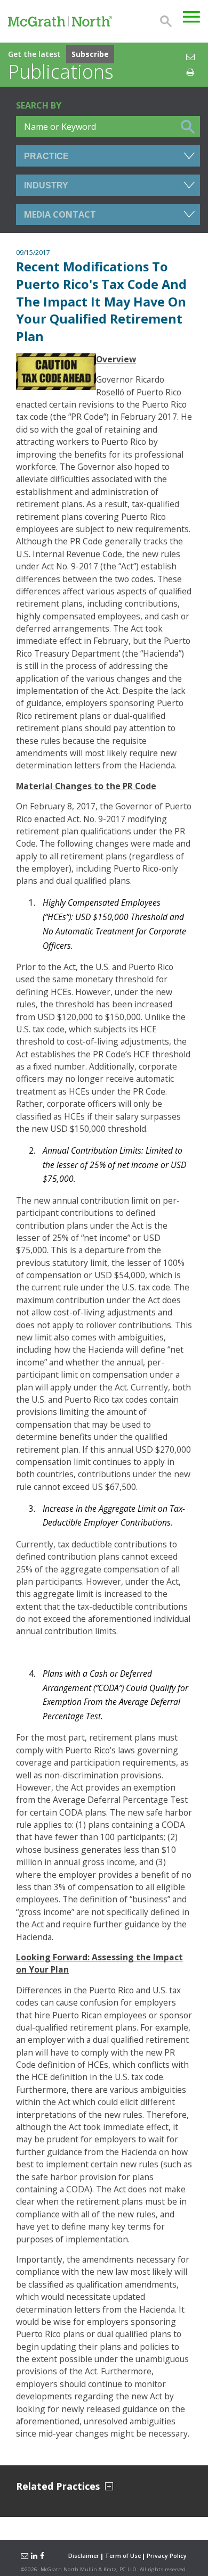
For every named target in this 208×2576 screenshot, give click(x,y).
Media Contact (60, 214)
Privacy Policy (167, 2556)
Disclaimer (84, 2556)
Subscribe (90, 54)
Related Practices (58, 2486)
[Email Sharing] (23, 2556)
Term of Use (123, 2556)
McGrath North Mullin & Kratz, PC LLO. (89, 2569)
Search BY (39, 105)
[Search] (166, 21)
